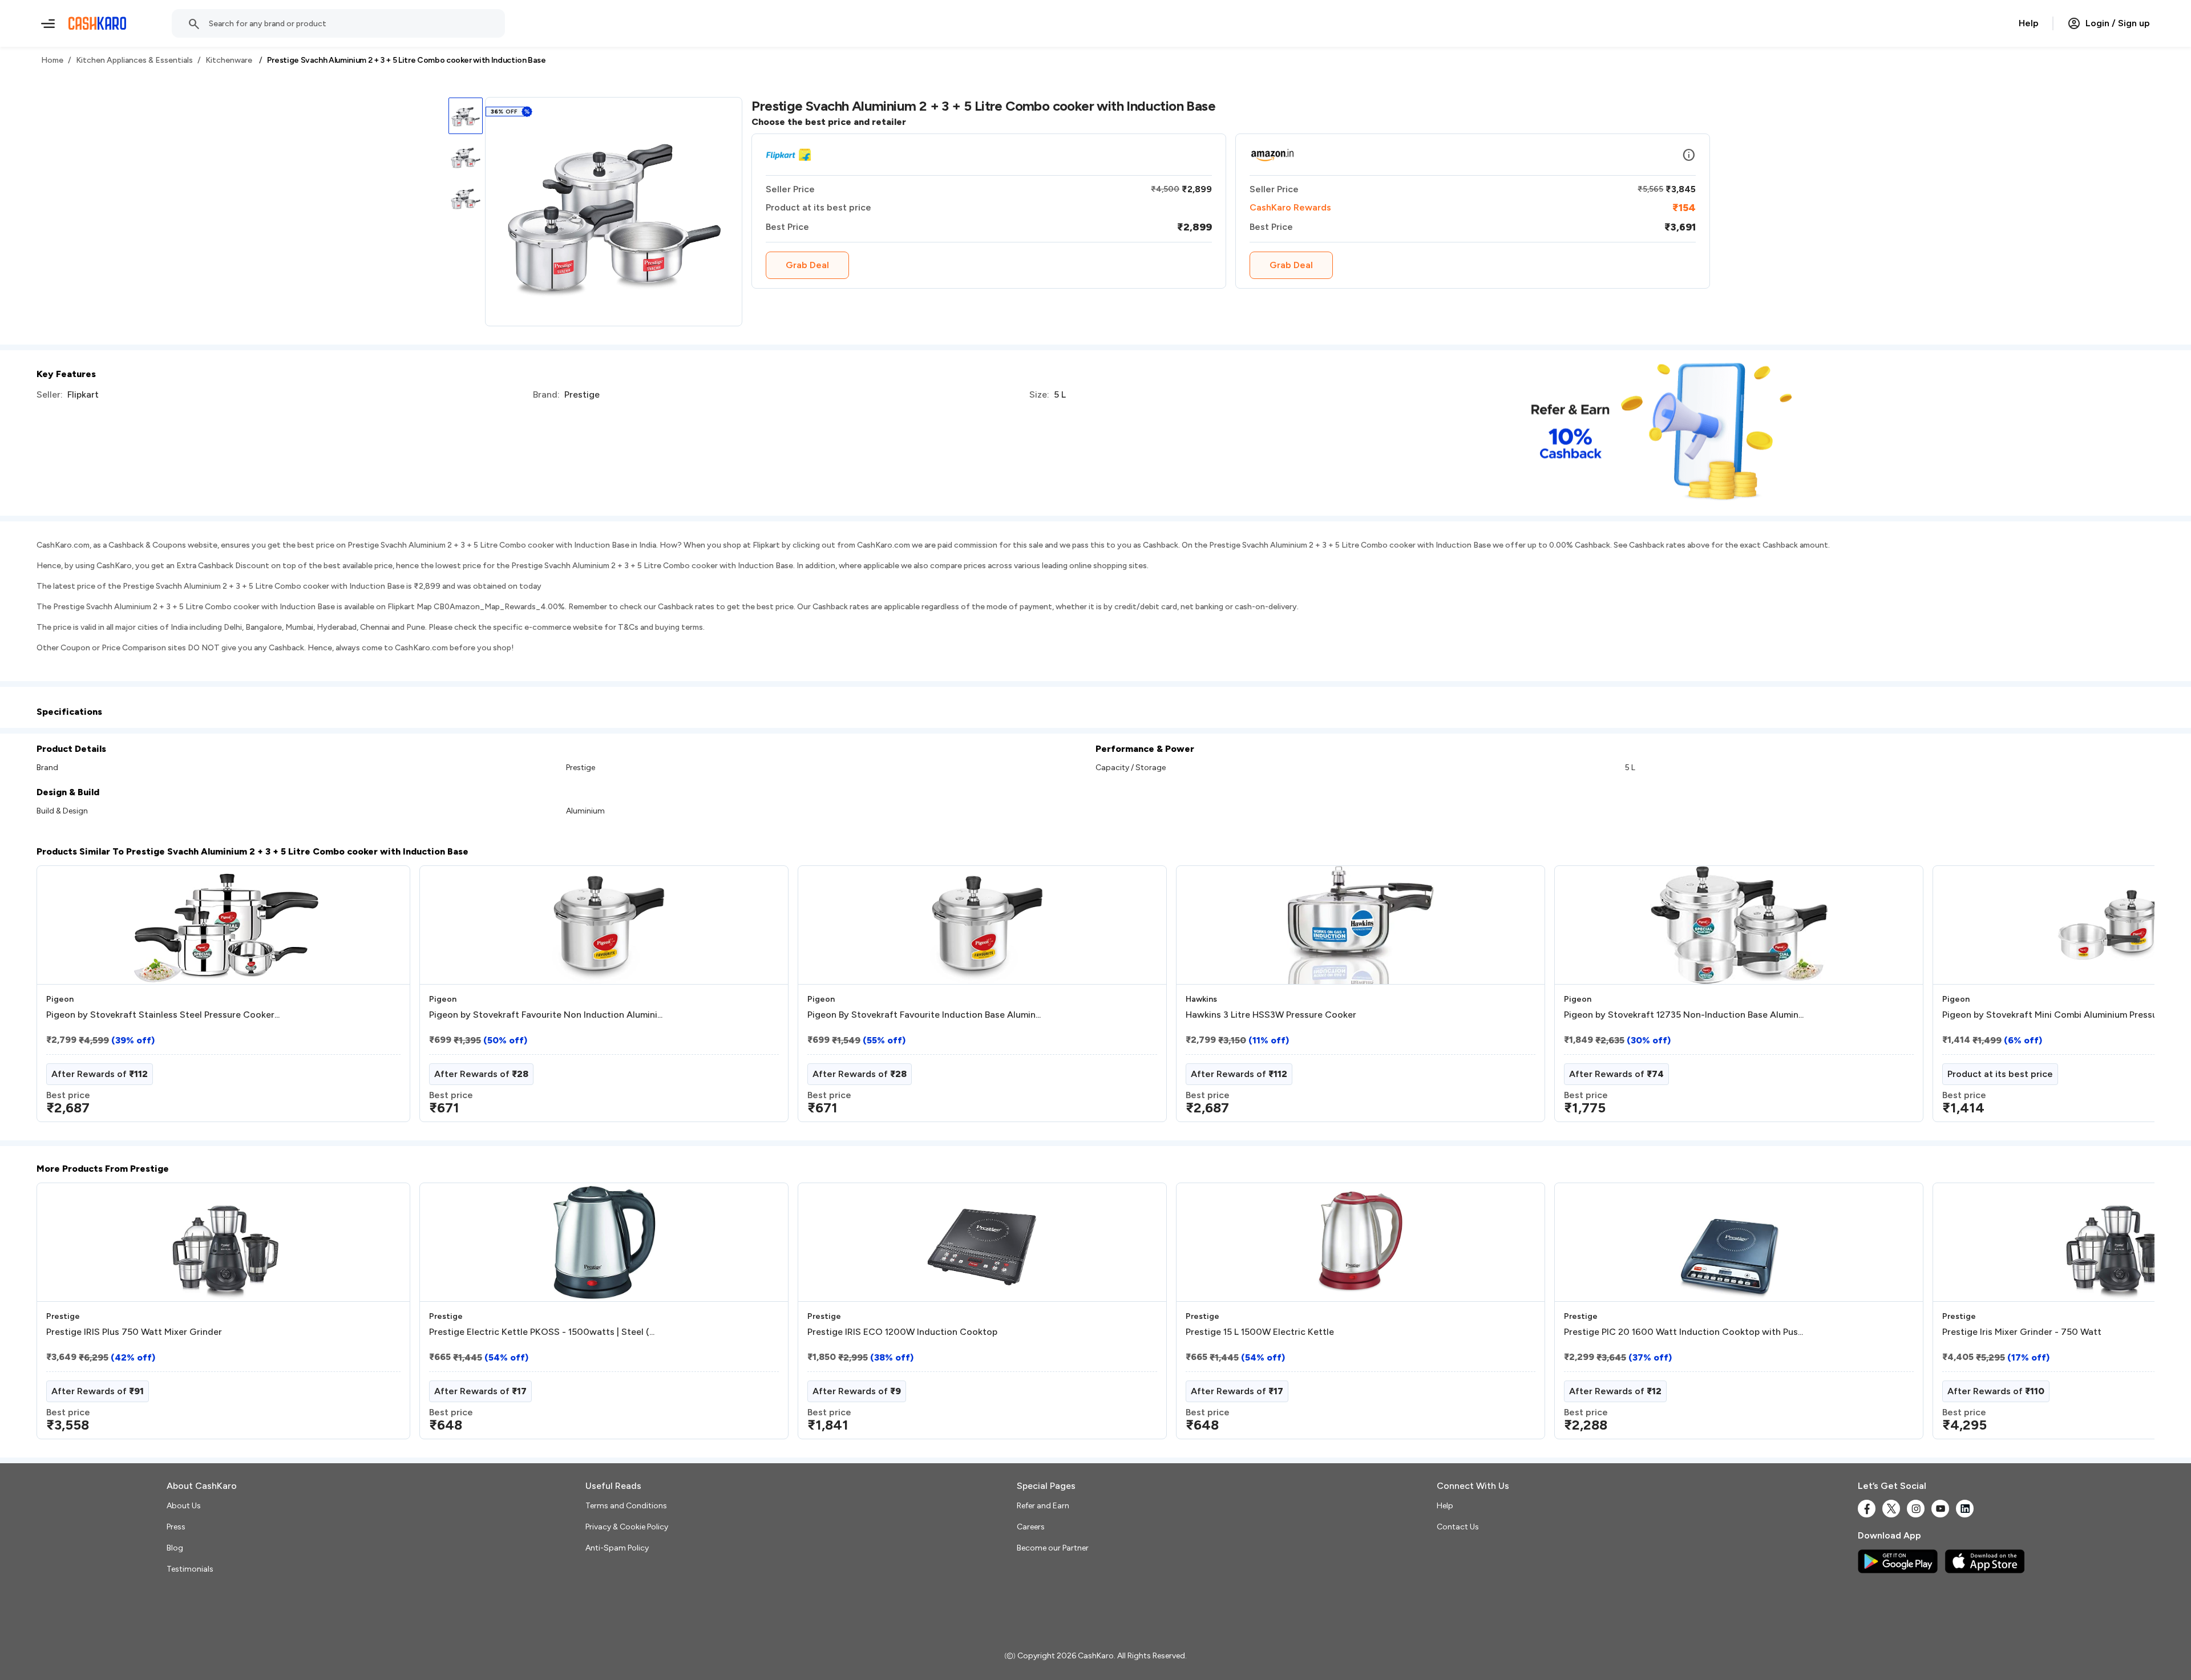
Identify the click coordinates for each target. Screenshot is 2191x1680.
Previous (60, 998)
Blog (175, 1548)
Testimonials (190, 1569)
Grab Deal (807, 265)
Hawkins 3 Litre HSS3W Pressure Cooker (1271, 1015)
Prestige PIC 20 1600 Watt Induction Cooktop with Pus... (1683, 1332)
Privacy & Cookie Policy (627, 1527)
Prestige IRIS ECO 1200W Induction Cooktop (902, 1332)
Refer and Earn (1043, 1506)
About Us (184, 1506)
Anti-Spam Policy (617, 1548)
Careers (1031, 1527)
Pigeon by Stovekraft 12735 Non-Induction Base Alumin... (1684, 1015)
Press (176, 1527)
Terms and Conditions (626, 1506)
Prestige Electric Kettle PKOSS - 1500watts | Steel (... (542, 1332)
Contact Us (1458, 1527)
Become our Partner (1053, 1548)
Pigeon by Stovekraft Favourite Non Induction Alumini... (546, 1015)
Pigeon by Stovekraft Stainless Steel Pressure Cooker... (163, 1015)
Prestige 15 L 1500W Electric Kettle (1260, 1332)
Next (2123, 998)
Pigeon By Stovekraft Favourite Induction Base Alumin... (924, 1015)
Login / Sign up (2118, 23)
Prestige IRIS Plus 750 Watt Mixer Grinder (134, 1332)
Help (2029, 23)
